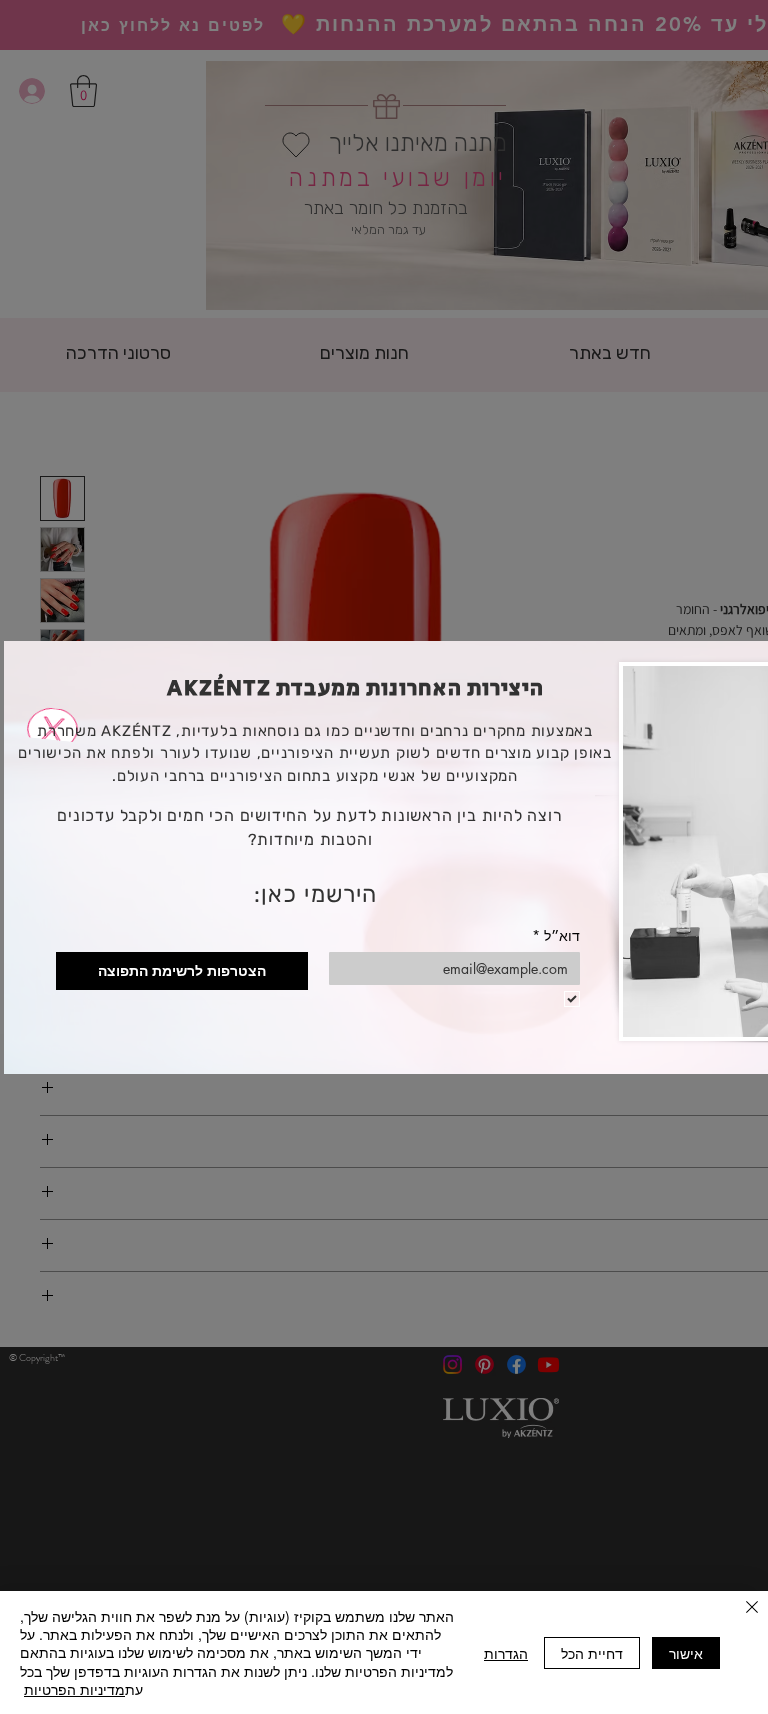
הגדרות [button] (506, 1653)
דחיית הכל (592, 1653)
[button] (52, 684)
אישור (686, 1653)
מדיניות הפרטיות (74, 1689)
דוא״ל (556, 934)
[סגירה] (752, 1609)
